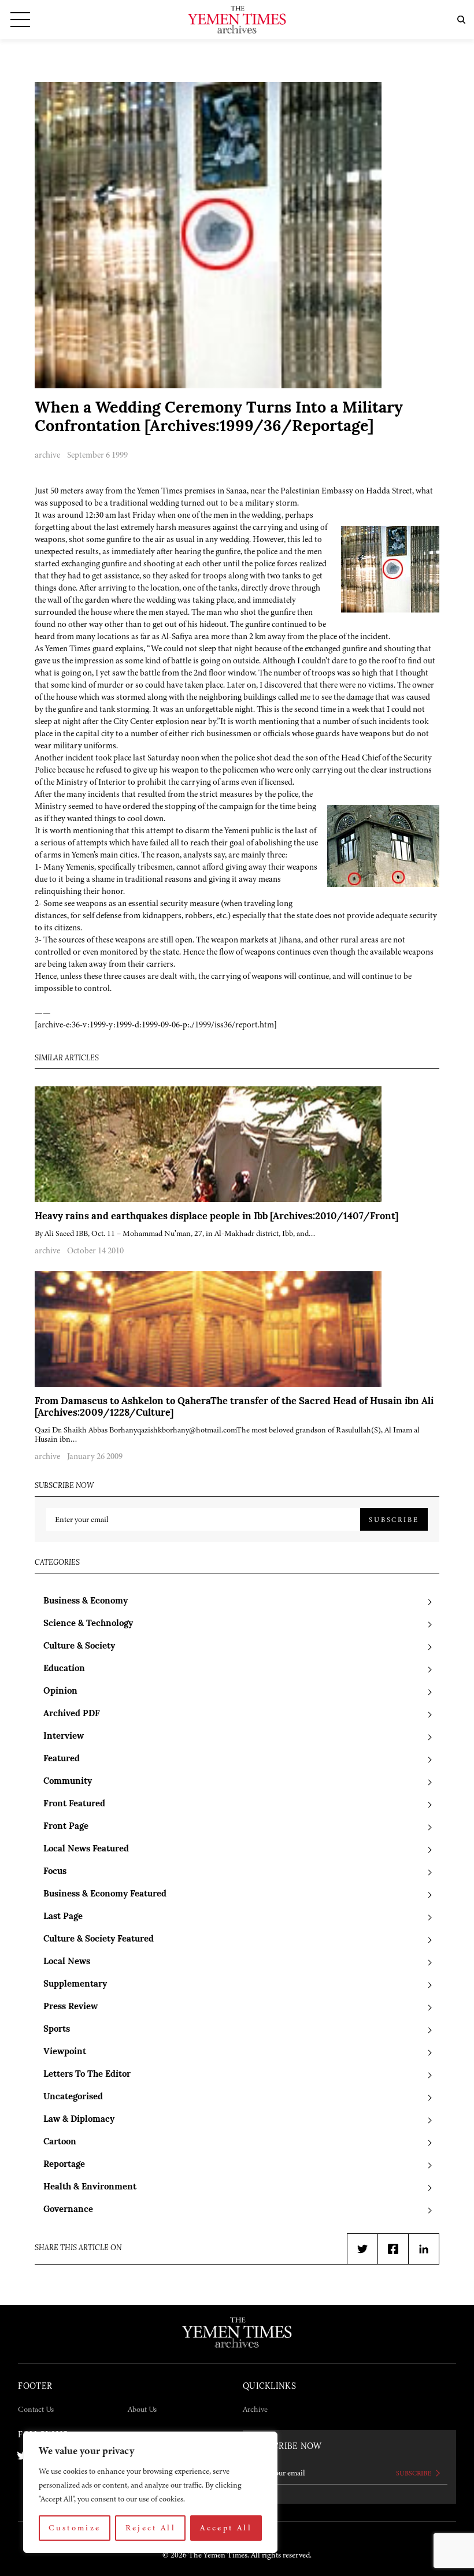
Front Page (66, 1827)
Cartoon (60, 2142)
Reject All (151, 2528)
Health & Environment (90, 2187)
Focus (55, 1872)
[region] (150, 2492)
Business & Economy (86, 1601)
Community (68, 1782)
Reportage (64, 2165)
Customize (75, 2528)
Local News (67, 1962)
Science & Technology (88, 1624)
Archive (255, 2409)
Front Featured (74, 1804)
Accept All (226, 2528)
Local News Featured (86, 1849)
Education (64, 1669)
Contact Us (36, 2409)
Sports (57, 2030)
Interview (64, 1737)
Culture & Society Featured (99, 1940)
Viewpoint (65, 2052)
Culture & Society (79, 1647)
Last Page (63, 1917)
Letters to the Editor (87, 2075)
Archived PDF (72, 1714)
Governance (68, 2210)
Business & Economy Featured (105, 1894)
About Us (142, 2409)
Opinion (60, 1692)
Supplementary (75, 1985)
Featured (62, 1759)
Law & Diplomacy (79, 2120)
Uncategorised (73, 2097)
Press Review (71, 2007)
